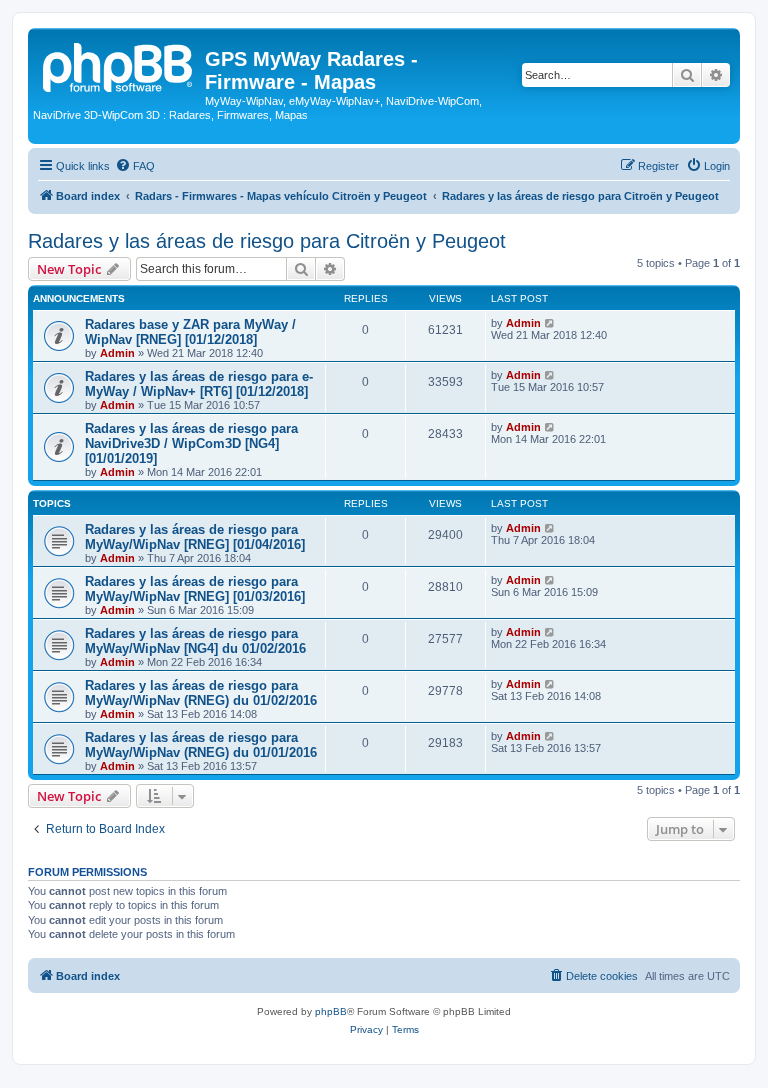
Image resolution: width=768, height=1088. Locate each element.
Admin (117, 353)
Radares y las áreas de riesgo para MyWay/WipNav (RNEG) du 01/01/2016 (201, 745)
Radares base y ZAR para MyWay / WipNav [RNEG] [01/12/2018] (190, 332)
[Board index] (119, 65)
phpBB (331, 1011)
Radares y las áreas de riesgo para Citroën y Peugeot (267, 241)
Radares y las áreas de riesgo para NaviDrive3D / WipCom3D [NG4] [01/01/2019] (191, 443)
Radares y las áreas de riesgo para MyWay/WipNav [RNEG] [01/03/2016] (195, 589)
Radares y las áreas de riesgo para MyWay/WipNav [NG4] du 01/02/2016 (195, 641)
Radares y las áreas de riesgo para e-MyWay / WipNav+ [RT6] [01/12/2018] (199, 384)
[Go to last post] (550, 323)
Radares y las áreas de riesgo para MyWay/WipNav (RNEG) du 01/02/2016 (201, 693)
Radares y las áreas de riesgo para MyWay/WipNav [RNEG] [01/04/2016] (195, 537)
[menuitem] (135, 166)
